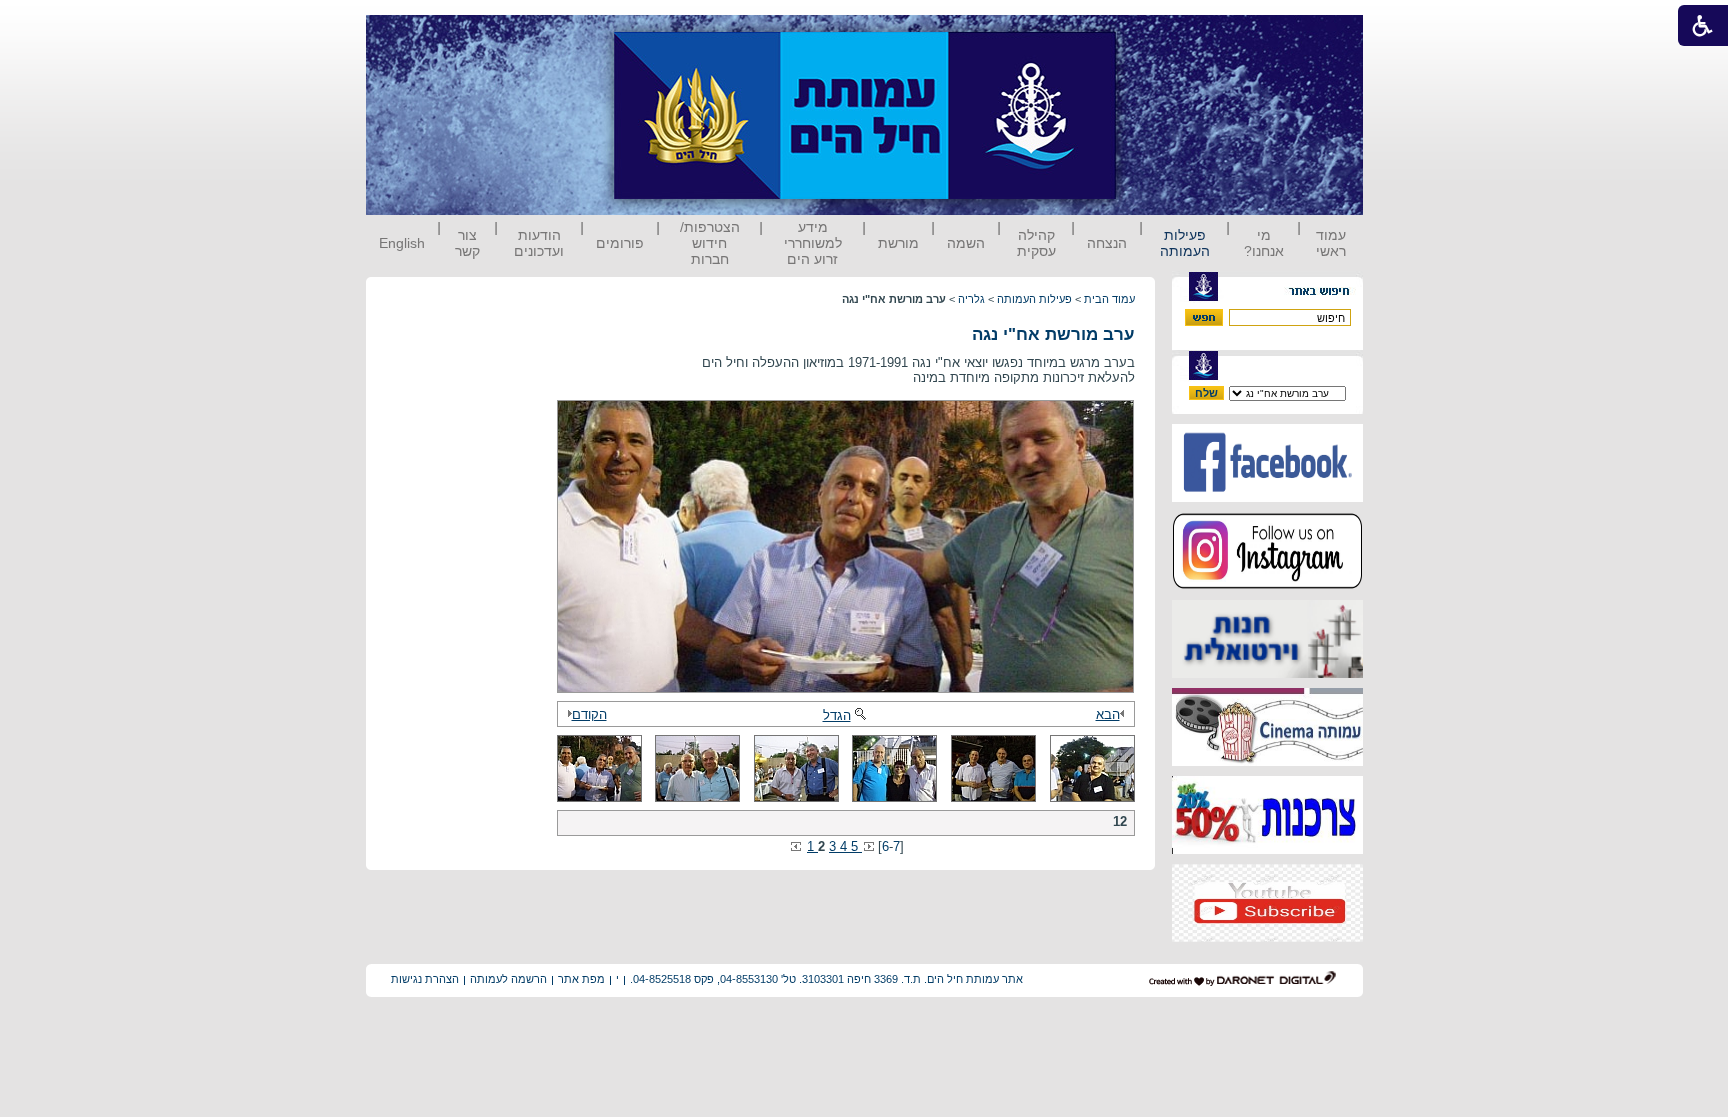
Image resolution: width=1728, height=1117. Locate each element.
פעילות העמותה (1185, 243)
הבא (1108, 714)
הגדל (837, 715)
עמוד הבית (1109, 299)
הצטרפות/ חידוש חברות (710, 243)
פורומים (620, 243)
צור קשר (467, 243)
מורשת (898, 243)
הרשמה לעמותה (508, 979)
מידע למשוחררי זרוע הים (813, 243)
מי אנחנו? (1264, 243)
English (402, 243)
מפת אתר (581, 979)
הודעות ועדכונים (539, 243)
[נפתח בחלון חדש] (1267, 497)
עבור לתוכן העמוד (1153, 34)
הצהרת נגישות (425, 979)
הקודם (589, 714)
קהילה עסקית (1036, 243)
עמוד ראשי (1331, 243)
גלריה (971, 299)
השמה (966, 243)
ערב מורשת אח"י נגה (1053, 334)
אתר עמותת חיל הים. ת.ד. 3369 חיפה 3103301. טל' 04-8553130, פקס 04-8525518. (826, 979)
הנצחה (1107, 243)
